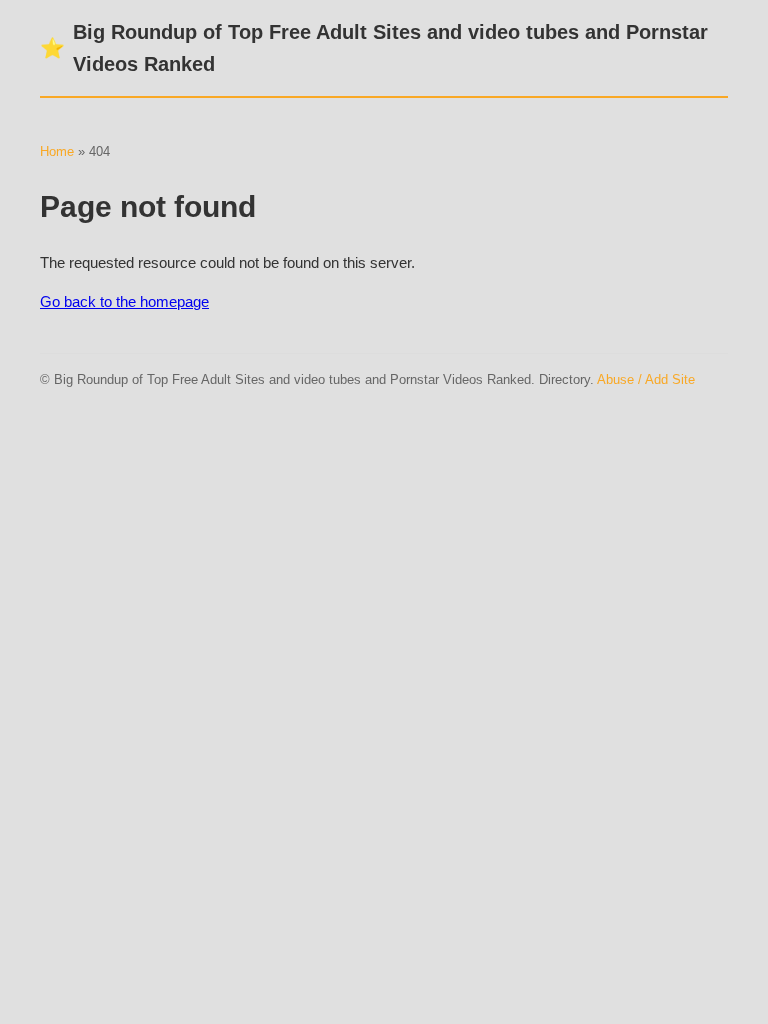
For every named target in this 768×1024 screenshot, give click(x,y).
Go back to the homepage (124, 301)
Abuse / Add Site (646, 379)
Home (57, 151)
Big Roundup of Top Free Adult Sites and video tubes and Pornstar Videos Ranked (374, 48)
